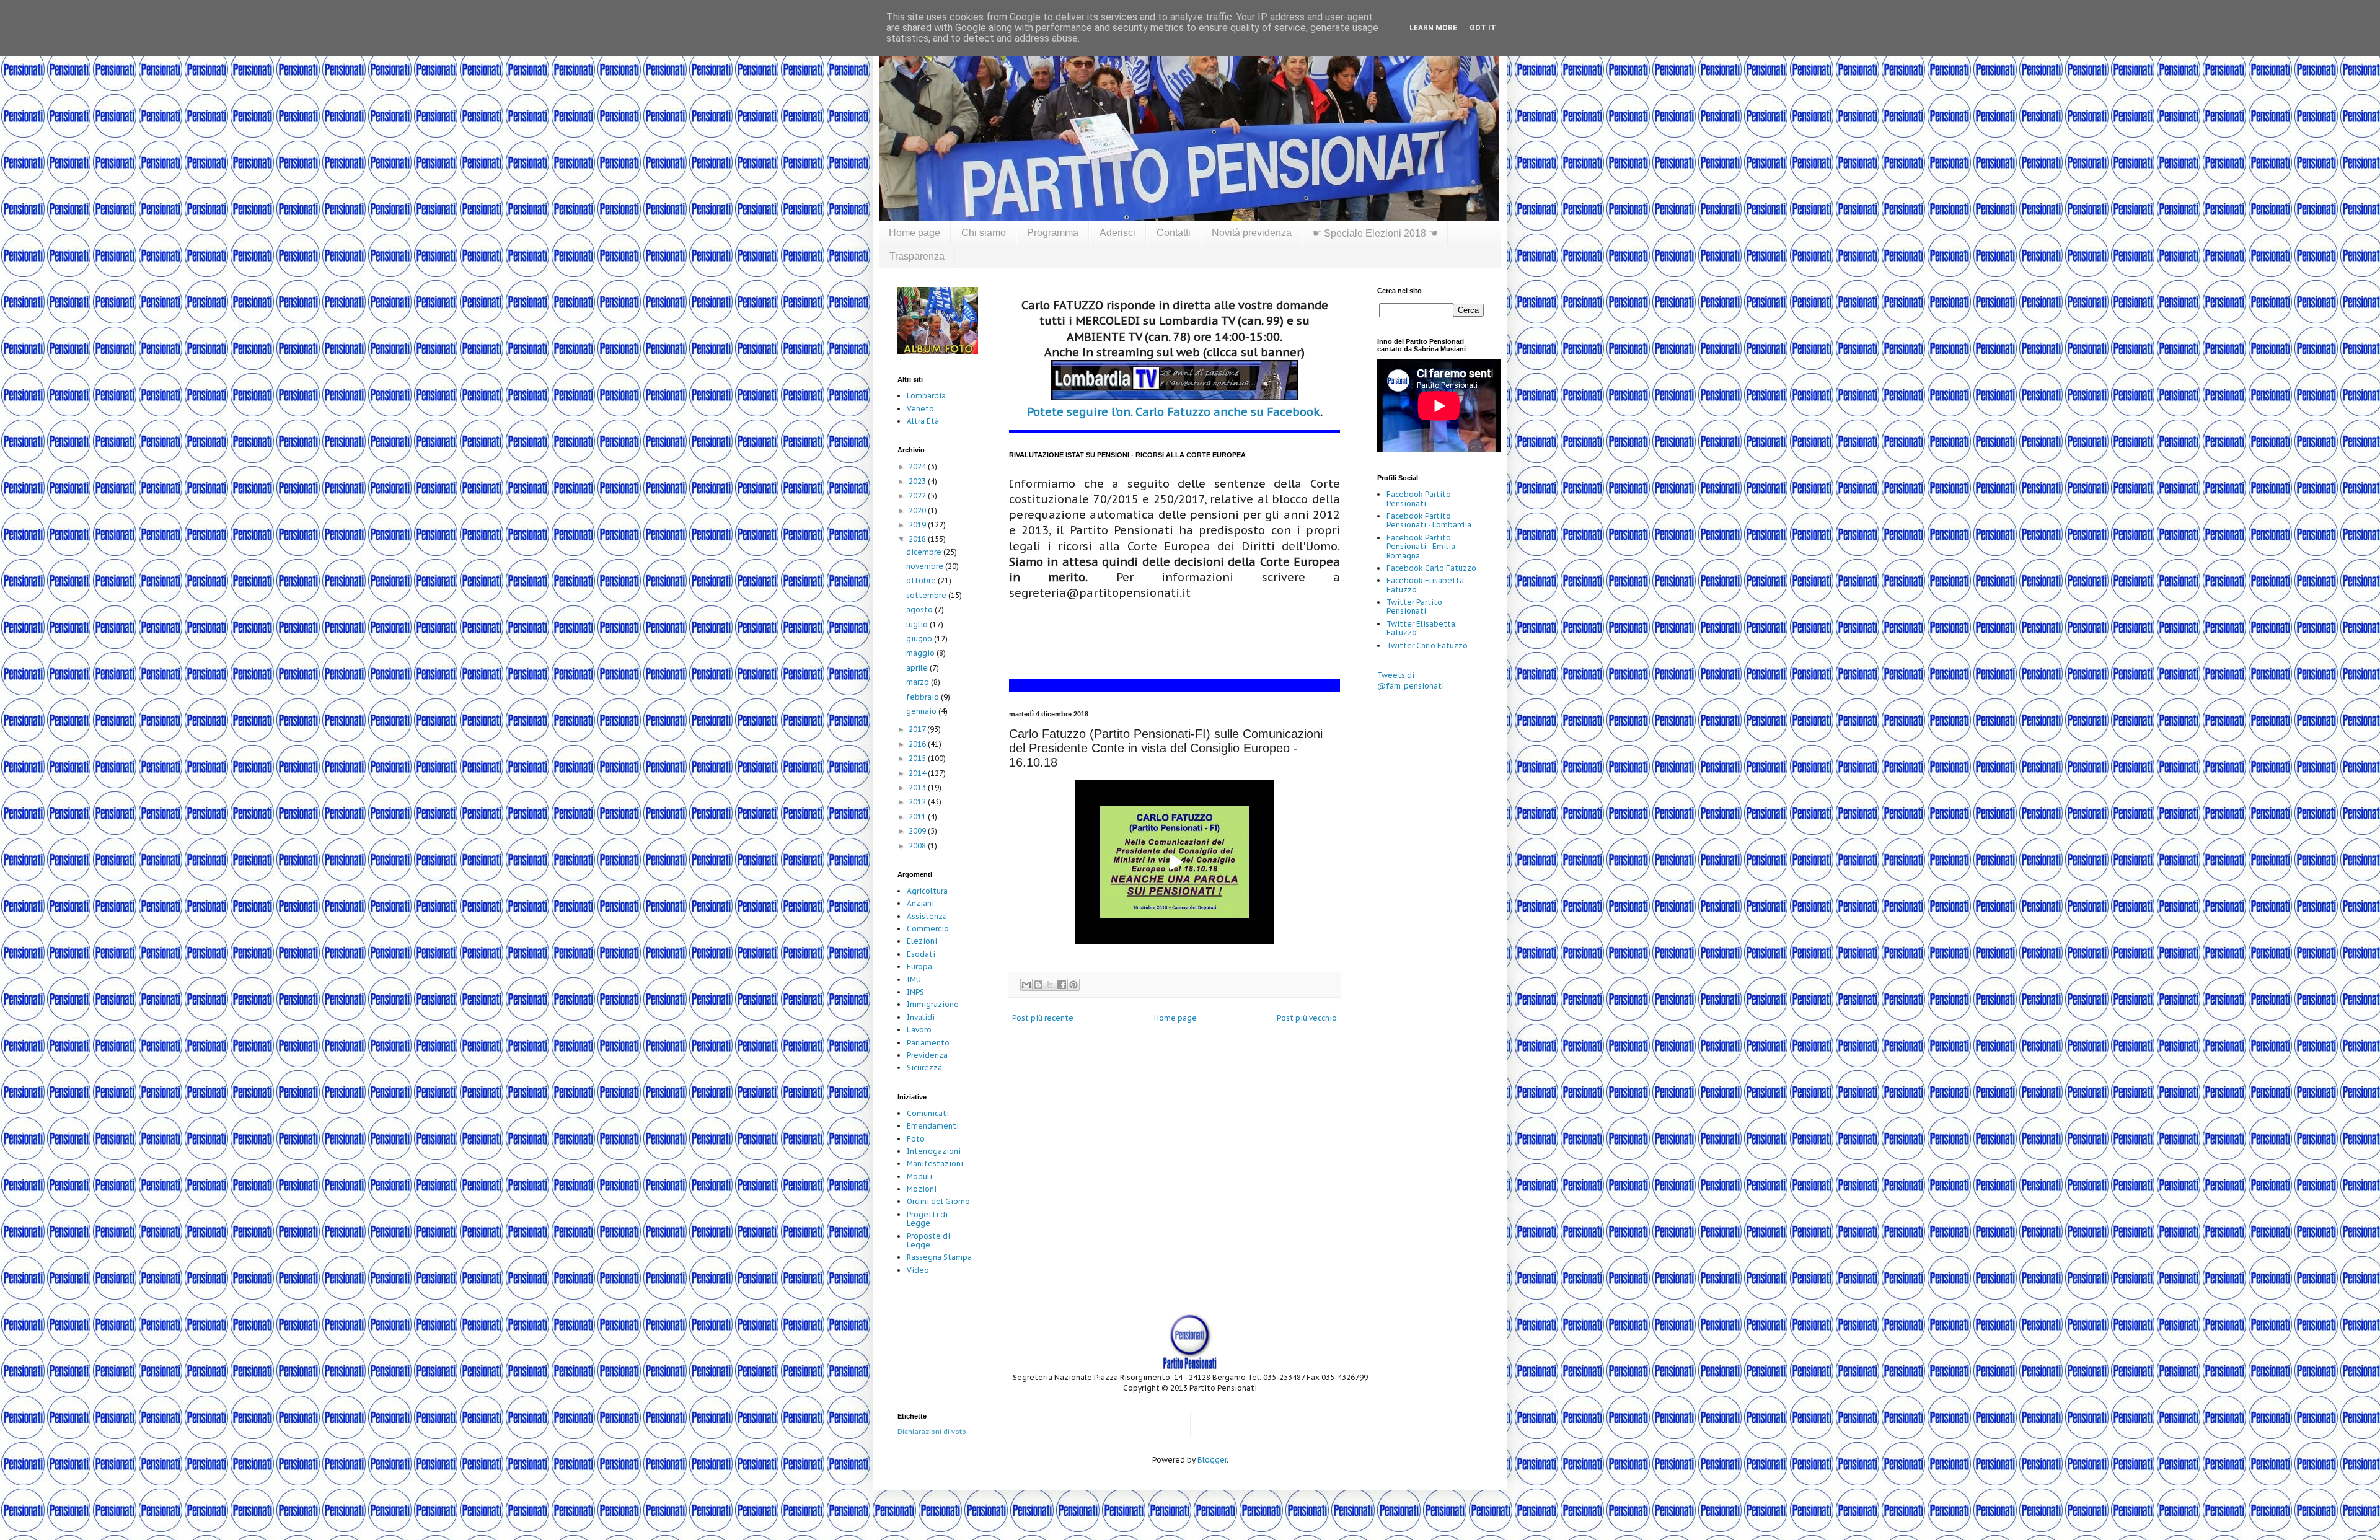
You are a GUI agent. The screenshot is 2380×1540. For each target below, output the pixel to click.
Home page (915, 233)
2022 (918, 495)
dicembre (925, 552)
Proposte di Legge (928, 1240)
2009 (918, 831)
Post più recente (1043, 1018)
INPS (915, 992)
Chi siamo (984, 233)
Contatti (1174, 233)
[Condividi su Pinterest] (1073, 985)
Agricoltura (927, 891)
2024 (918, 466)
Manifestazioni (935, 1164)
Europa (919, 966)
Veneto (920, 409)
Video (918, 1270)
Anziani (920, 903)
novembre (926, 566)
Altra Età (923, 421)
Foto (916, 1139)
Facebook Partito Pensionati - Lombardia (1429, 520)
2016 (918, 744)
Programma (1053, 233)
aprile (918, 668)
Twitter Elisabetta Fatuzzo (1421, 628)
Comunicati (928, 1113)
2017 (918, 729)
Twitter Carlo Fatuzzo (1427, 645)
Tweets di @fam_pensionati (1411, 680)
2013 (918, 787)
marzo (919, 682)
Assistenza (927, 916)
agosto (920, 609)
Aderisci (1117, 233)
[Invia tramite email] (1026, 985)
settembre (927, 595)
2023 (918, 481)
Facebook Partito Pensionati (1419, 499)
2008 (918, 846)
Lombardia (926, 396)
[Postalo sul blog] (1038, 985)
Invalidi (921, 1017)
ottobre (922, 580)
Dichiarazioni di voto (932, 1432)
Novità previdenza (1252, 233)
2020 (918, 510)
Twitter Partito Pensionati (1414, 606)
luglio (918, 624)
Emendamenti (933, 1126)
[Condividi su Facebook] (1062, 985)
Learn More (1433, 28)
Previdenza (927, 1055)
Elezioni (922, 941)
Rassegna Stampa (939, 1257)
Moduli (919, 1177)
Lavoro (919, 1030)
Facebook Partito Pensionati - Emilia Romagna (1421, 547)
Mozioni (922, 1189)
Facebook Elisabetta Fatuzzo (1425, 585)
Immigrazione (933, 1004)
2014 (918, 773)
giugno (920, 639)
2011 (918, 816)
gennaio (922, 711)
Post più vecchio (1307, 1018)
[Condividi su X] (1050, 985)
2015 (918, 758)
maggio (921, 653)
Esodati (921, 954)
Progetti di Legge (927, 1219)
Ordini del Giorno (938, 1201)
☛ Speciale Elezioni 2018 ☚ (1375, 233)
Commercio (928, 929)
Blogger (1212, 1460)
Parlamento (928, 1043)
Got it (1483, 28)
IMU (914, 979)
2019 (918, 525)
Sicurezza (924, 1067)
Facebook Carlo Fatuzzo (1431, 568)
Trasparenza (917, 256)
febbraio (923, 697)
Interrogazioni (934, 1151)
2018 (918, 539)
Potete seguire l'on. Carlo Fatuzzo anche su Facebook (1174, 412)
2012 (918, 802)
